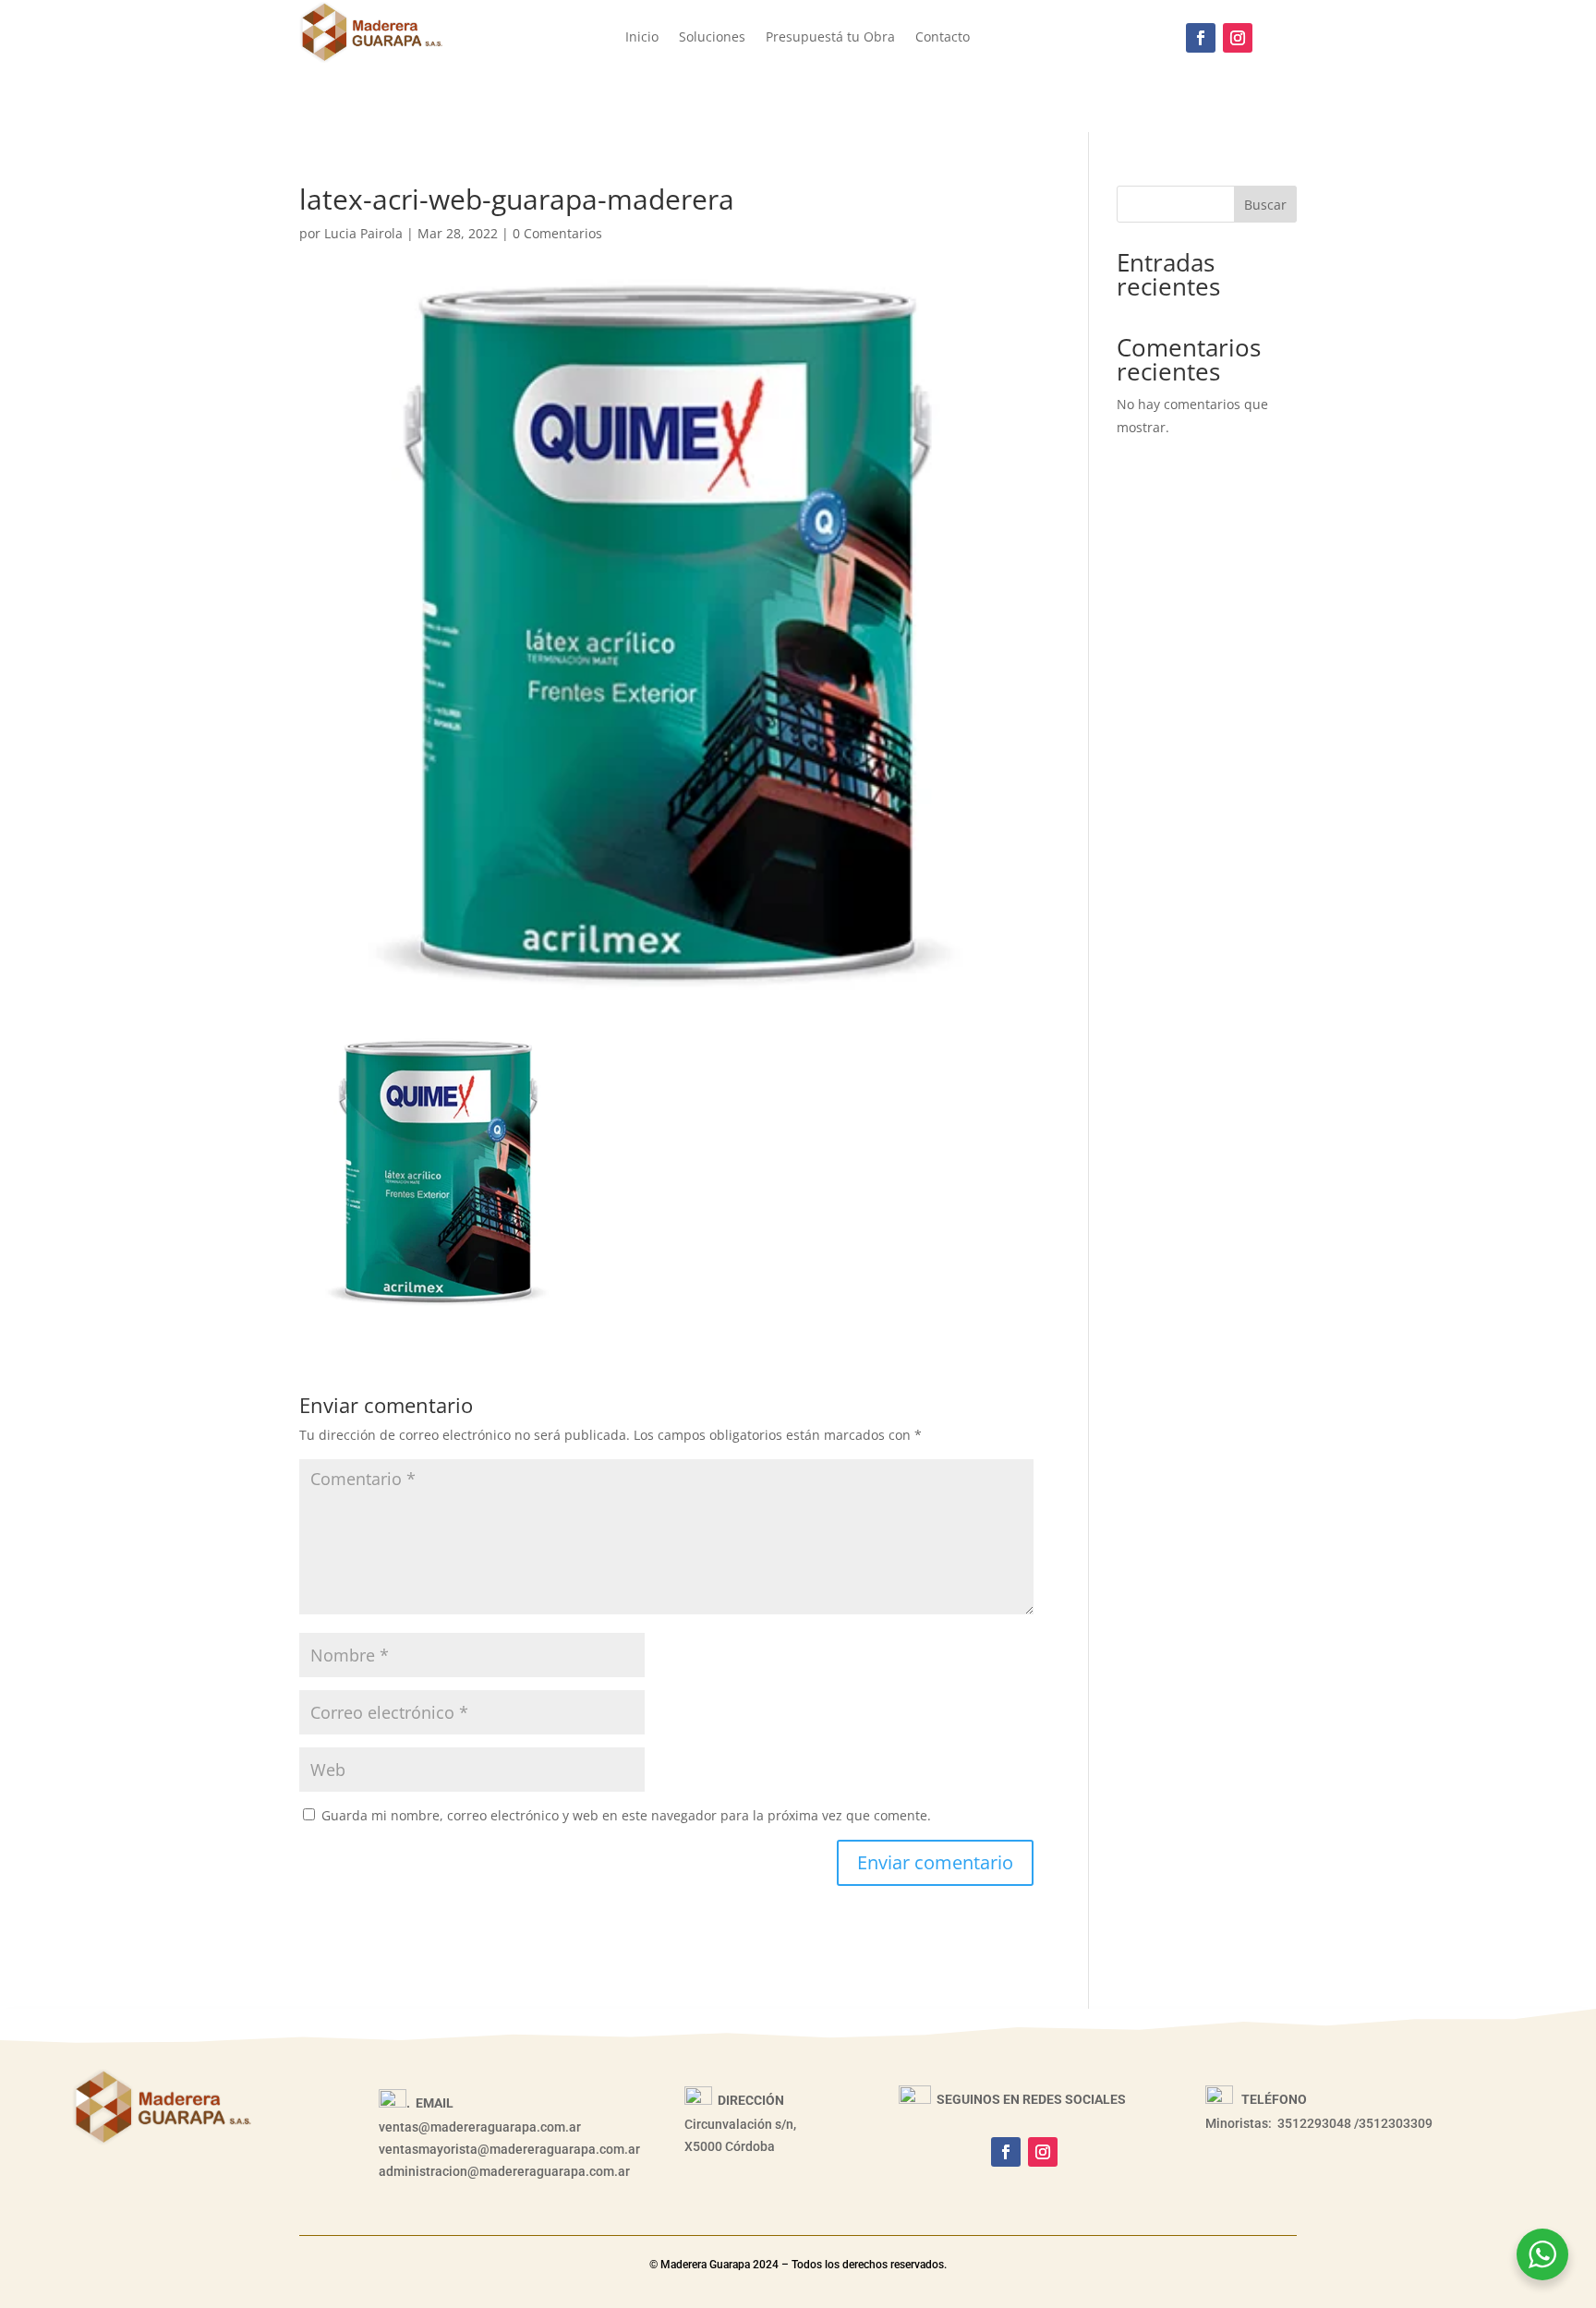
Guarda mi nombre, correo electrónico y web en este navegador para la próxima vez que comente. (626, 1815)
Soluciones (712, 38)
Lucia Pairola (363, 233)
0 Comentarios (557, 233)
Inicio (642, 38)
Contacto (943, 38)
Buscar (1265, 205)
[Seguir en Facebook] (1201, 38)
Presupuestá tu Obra (830, 38)
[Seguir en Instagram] (1238, 38)
